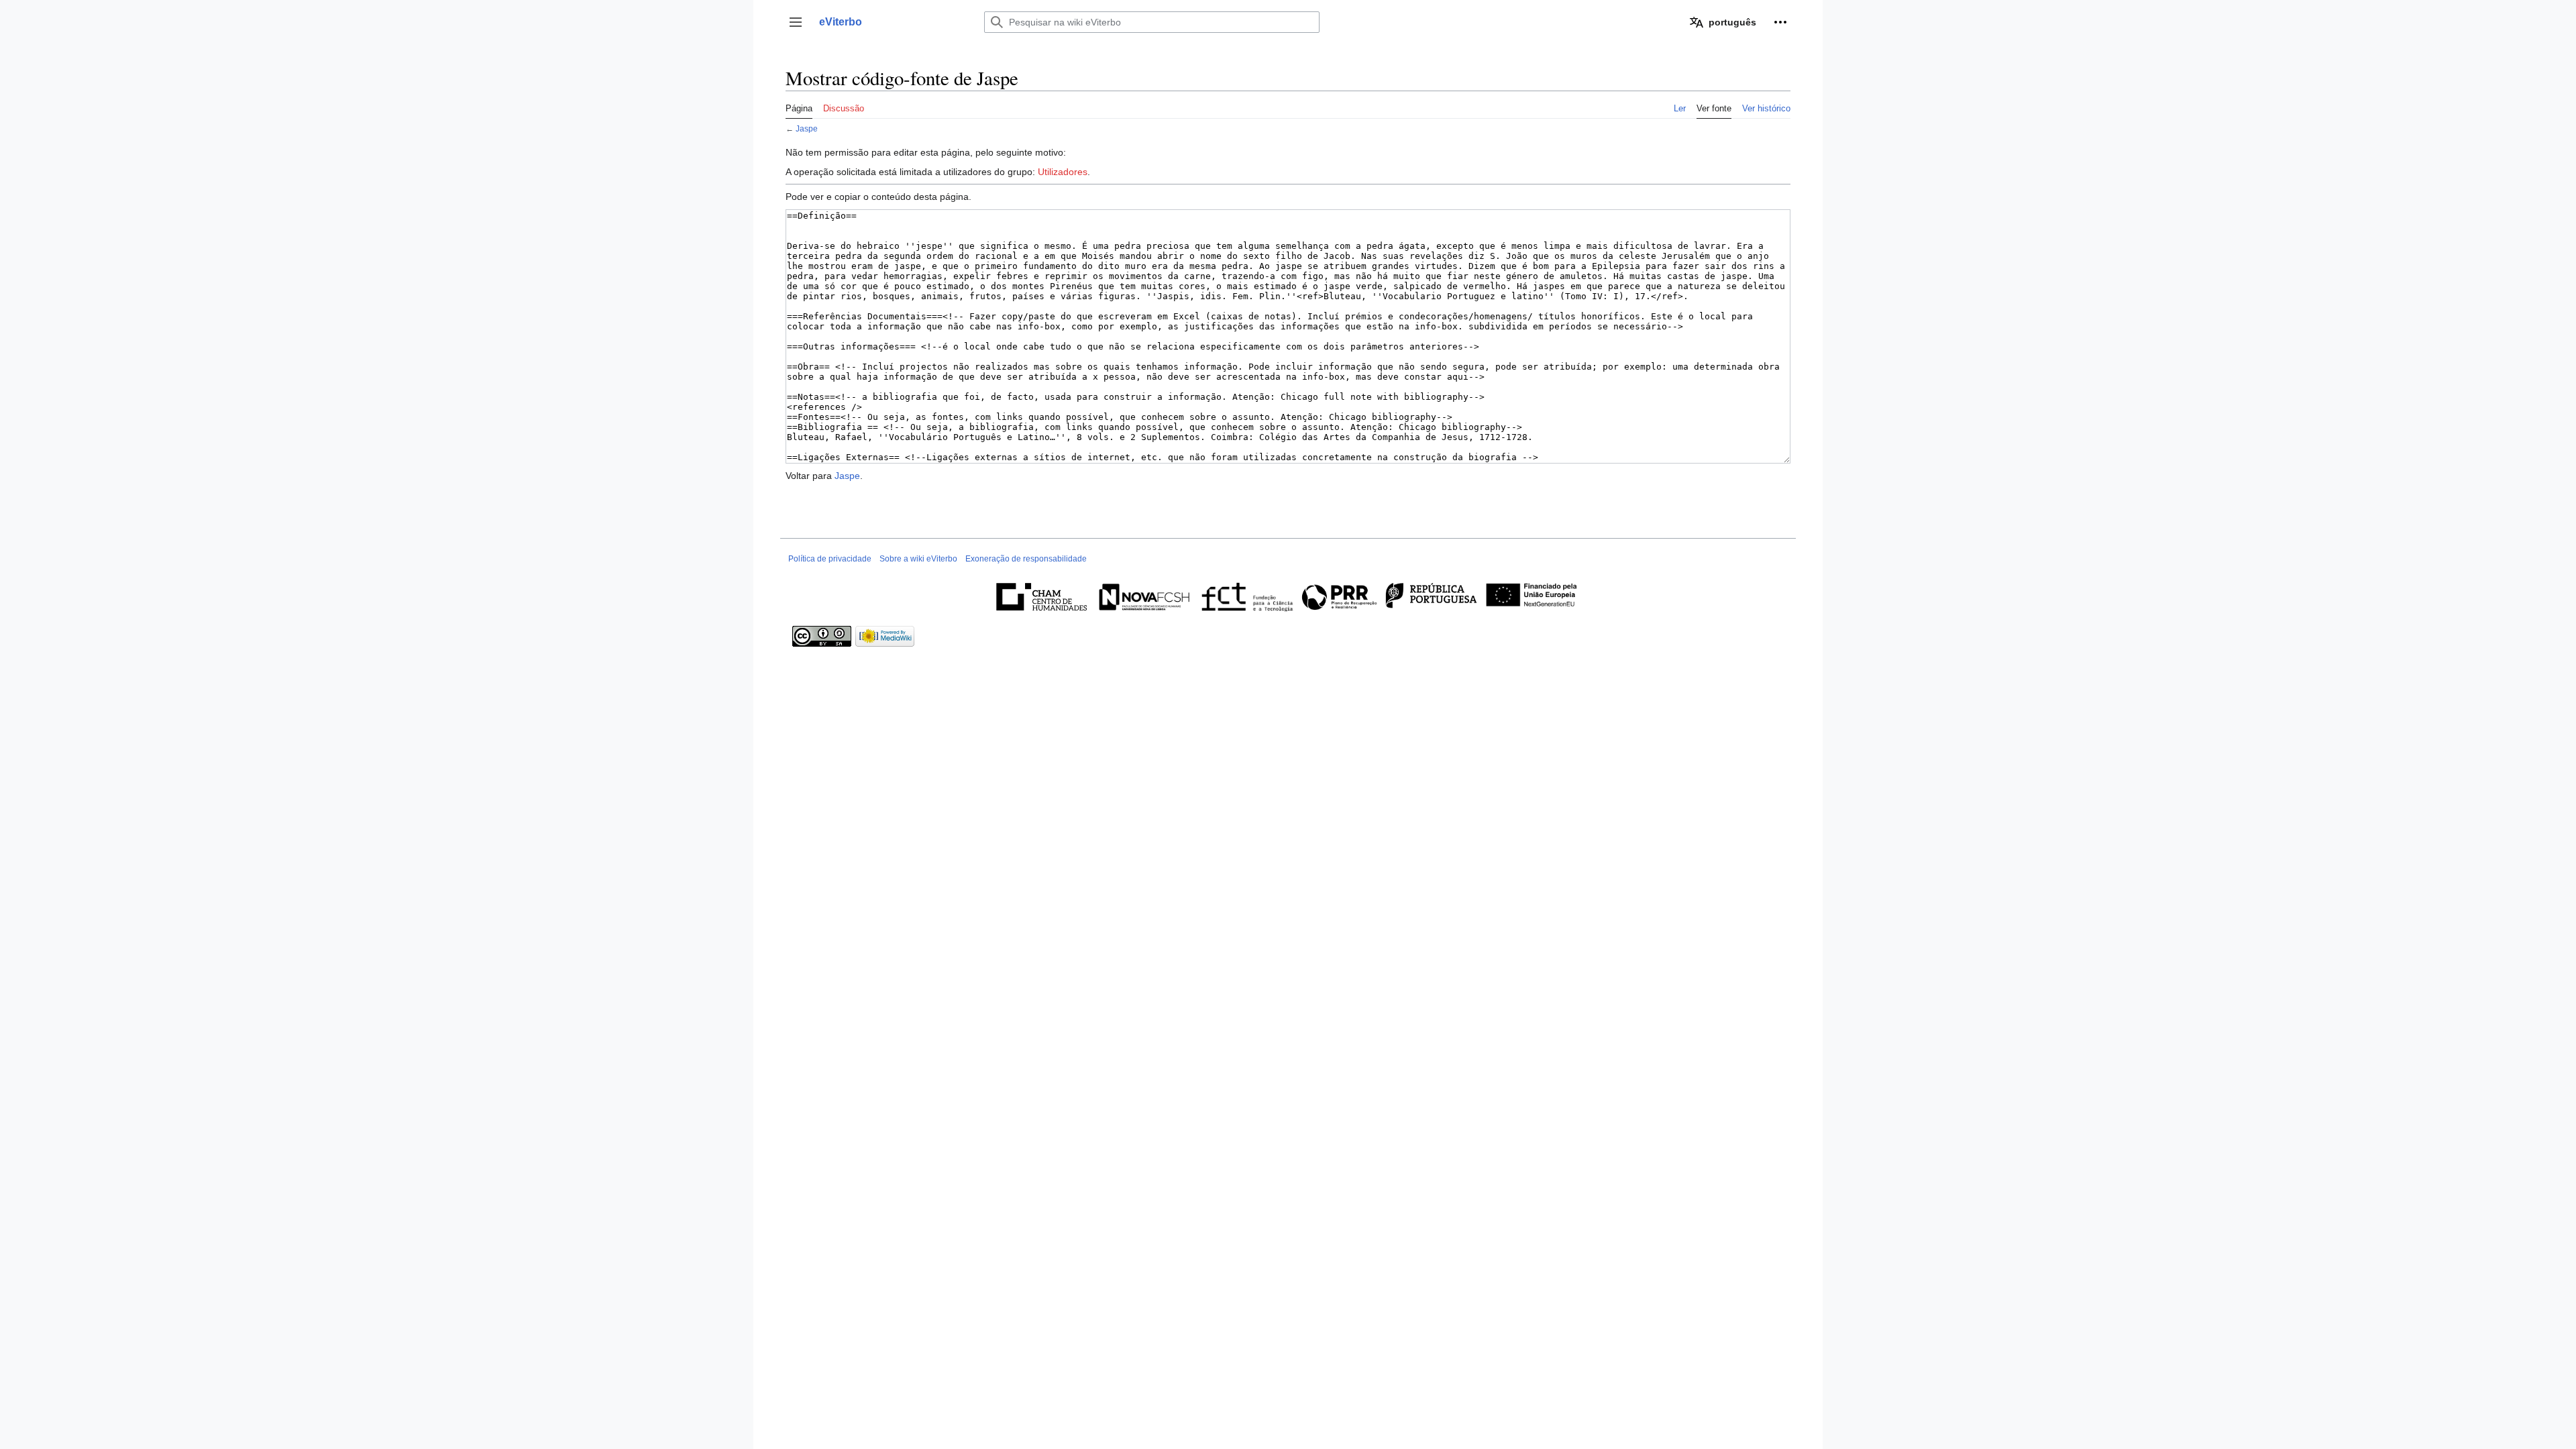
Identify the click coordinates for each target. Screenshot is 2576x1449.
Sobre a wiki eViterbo (918, 559)
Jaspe (807, 128)
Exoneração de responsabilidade (1026, 559)
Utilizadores (1063, 172)
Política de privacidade (830, 559)
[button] (796, 22)
